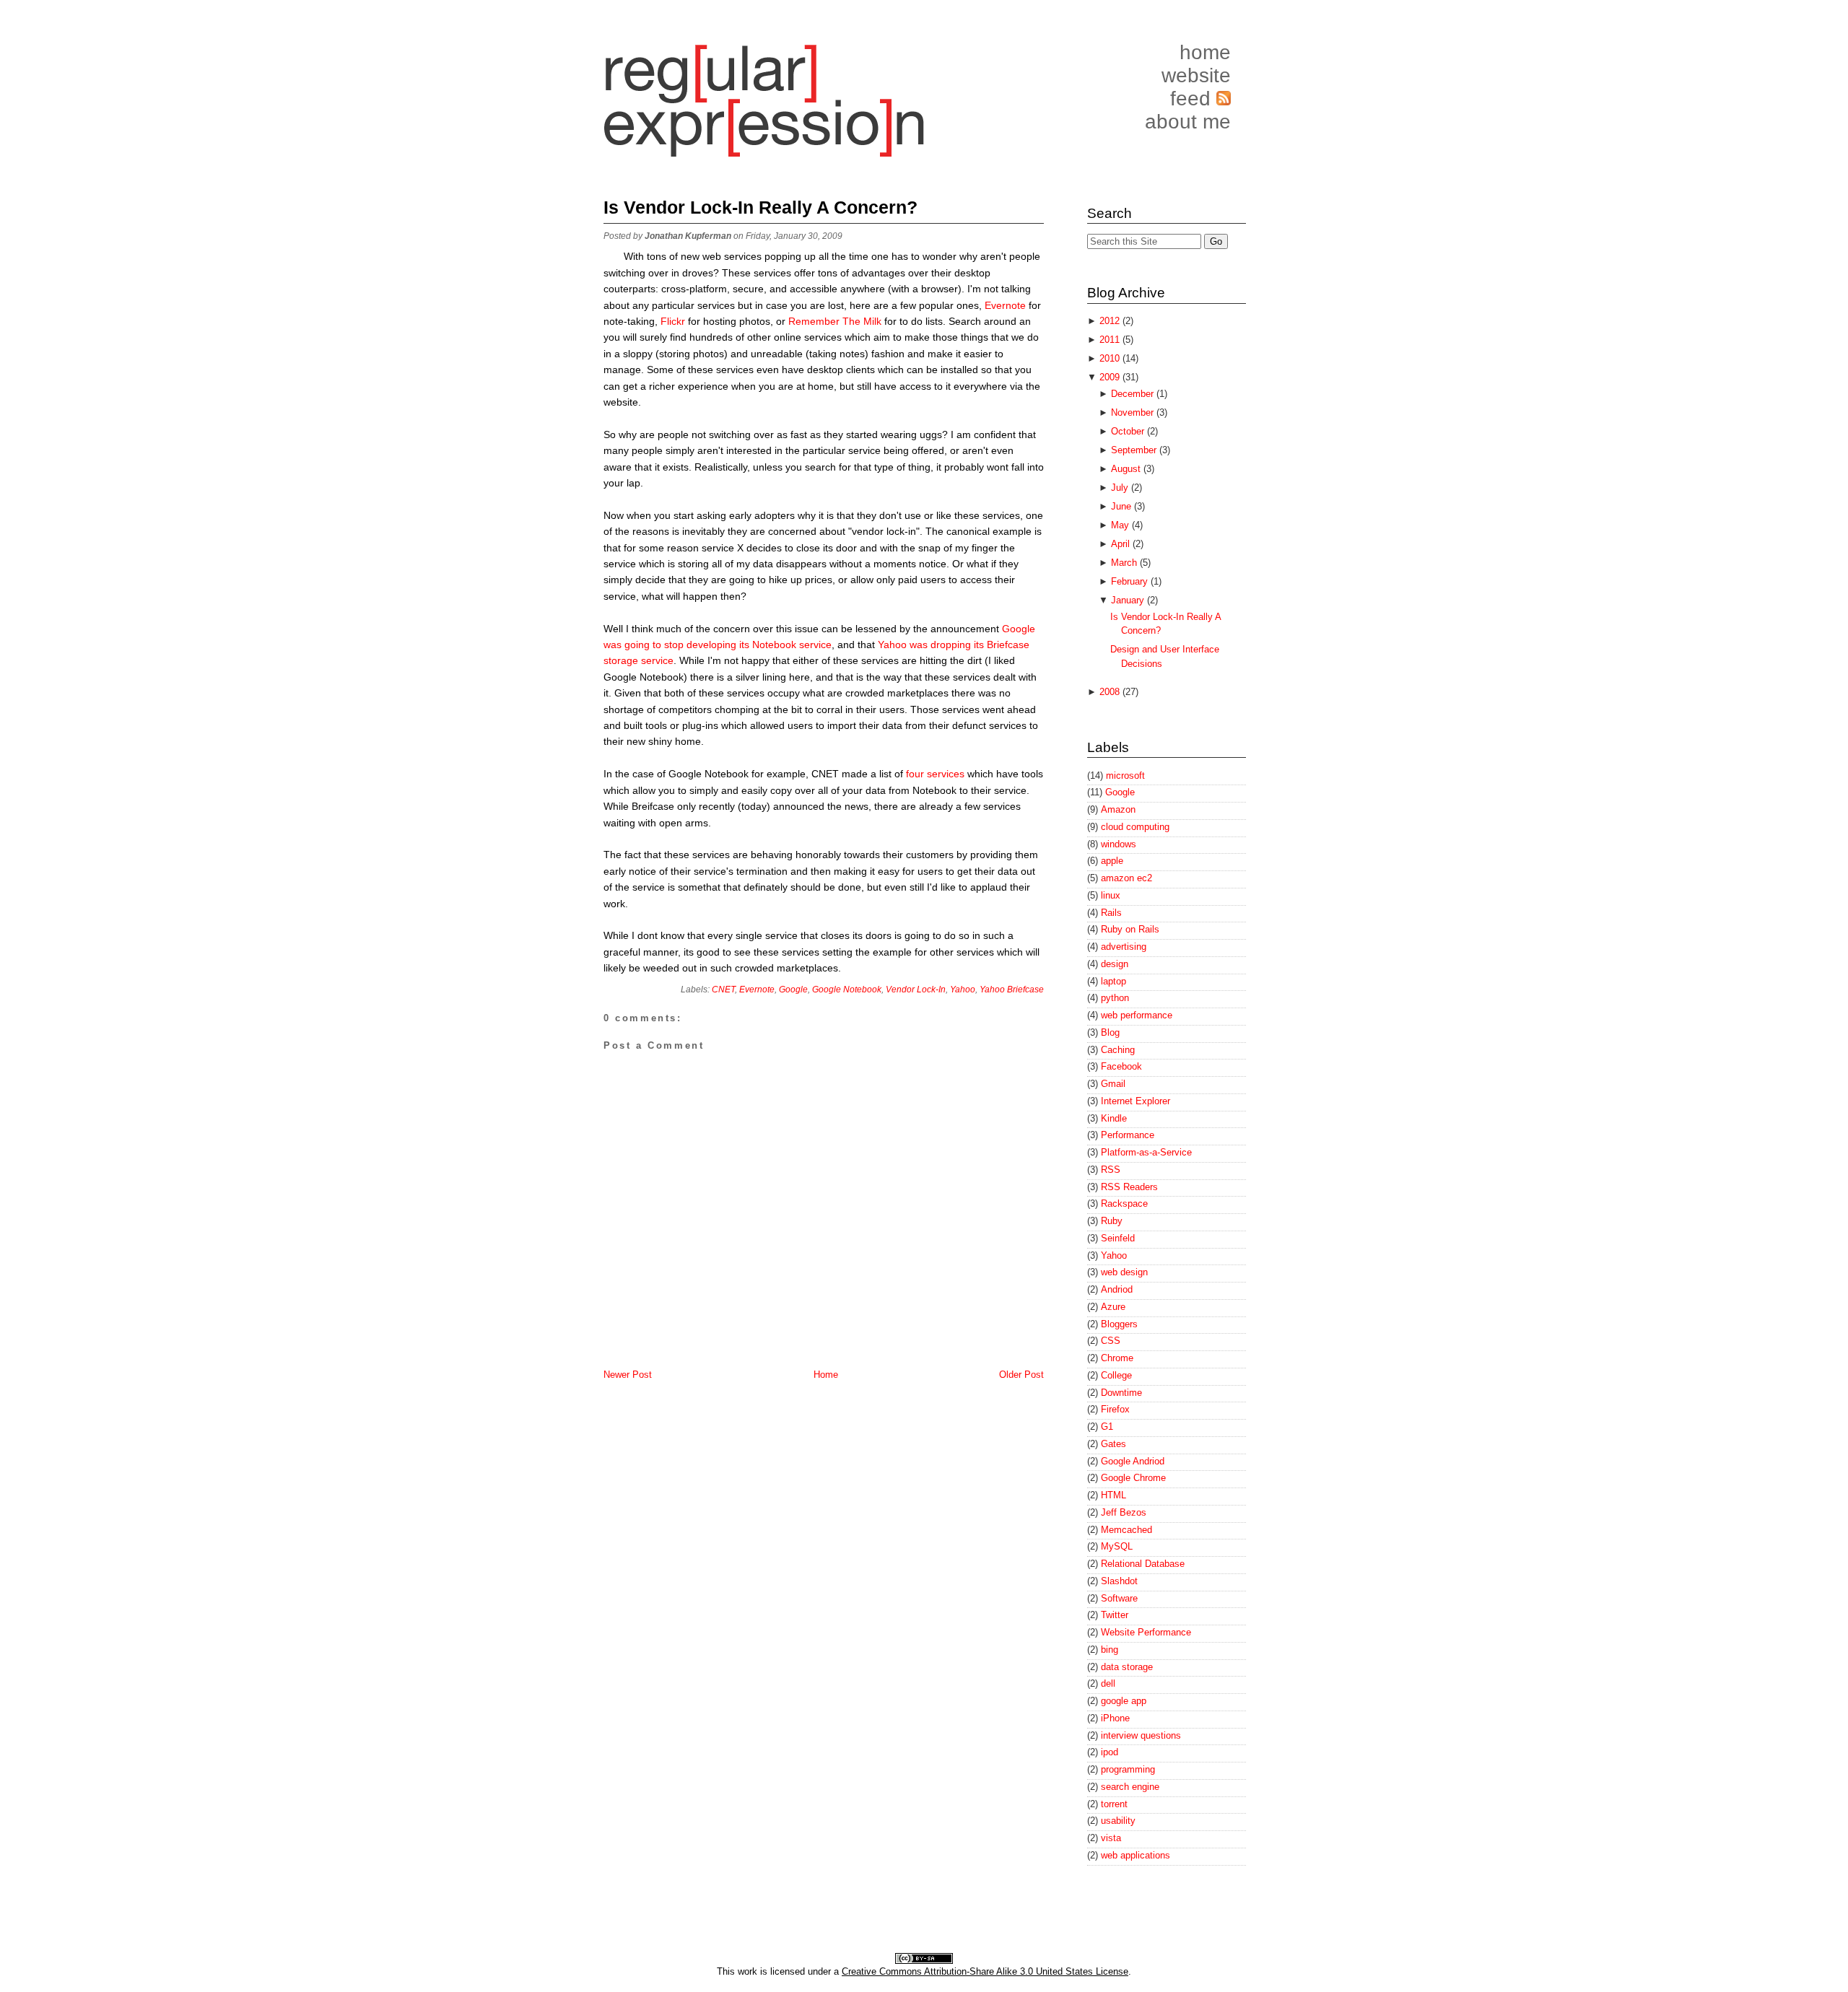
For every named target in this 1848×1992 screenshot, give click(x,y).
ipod (1110, 1752)
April (1122, 544)
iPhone (1115, 1718)
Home (1205, 52)
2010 (1111, 358)
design (1115, 964)
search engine (1130, 1787)
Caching (1118, 1050)
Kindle (1114, 1118)
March (1125, 563)
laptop (1113, 981)
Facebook (1121, 1066)
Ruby (1112, 1221)
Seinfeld (1118, 1238)
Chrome (1117, 1358)
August (1127, 469)
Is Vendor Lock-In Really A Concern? (760, 207)
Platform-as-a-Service (1146, 1152)
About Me (1188, 122)
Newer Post (628, 1375)
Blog (1110, 1032)
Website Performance (1146, 1632)
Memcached (1126, 1530)
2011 (1111, 340)
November (1134, 412)
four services (935, 774)
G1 (1107, 1427)
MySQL (1117, 1546)
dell (1108, 1683)
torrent (1114, 1804)
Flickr (674, 321)
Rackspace (1124, 1203)
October (1129, 431)
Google (793, 990)
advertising (1124, 947)
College (1116, 1375)
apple (1112, 861)
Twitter (1115, 1615)
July (1121, 488)
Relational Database (1143, 1564)
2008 (1111, 692)
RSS (1111, 1170)
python (1115, 998)
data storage (1127, 1667)
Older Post (1021, 1375)
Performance (1128, 1135)
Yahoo (963, 990)
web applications (1136, 1855)
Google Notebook (847, 990)
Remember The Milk (835, 321)
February (1131, 581)
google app (1124, 1701)
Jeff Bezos (1124, 1512)
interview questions (1141, 1735)
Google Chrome (1133, 1478)
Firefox (1115, 1409)
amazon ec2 (1126, 878)
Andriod (1117, 1289)
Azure (1113, 1307)
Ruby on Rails (1130, 929)
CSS (1111, 1341)
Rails (1111, 913)
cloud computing (1135, 827)
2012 (1111, 321)
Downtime (1121, 1393)
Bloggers (1119, 1324)
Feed (1193, 99)
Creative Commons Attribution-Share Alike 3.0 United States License (985, 1971)
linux (1111, 895)
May (1121, 525)
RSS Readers (1129, 1187)
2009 (1111, 377)
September (1135, 450)
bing (1110, 1650)
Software (1119, 1598)
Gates (1113, 1444)
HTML (1113, 1495)
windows (1119, 844)
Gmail (1113, 1084)
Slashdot (1119, 1581)
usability (1118, 1821)
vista (1111, 1838)
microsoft (1125, 776)
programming (1128, 1769)
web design (1124, 1272)
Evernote (1005, 305)
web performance (1137, 1015)
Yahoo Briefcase (1012, 990)
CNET (723, 990)
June (1123, 506)
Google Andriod (1133, 1461)
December (1134, 394)
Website (1196, 75)
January (1129, 600)
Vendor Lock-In (916, 990)
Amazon (1118, 809)
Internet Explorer (1136, 1101)
